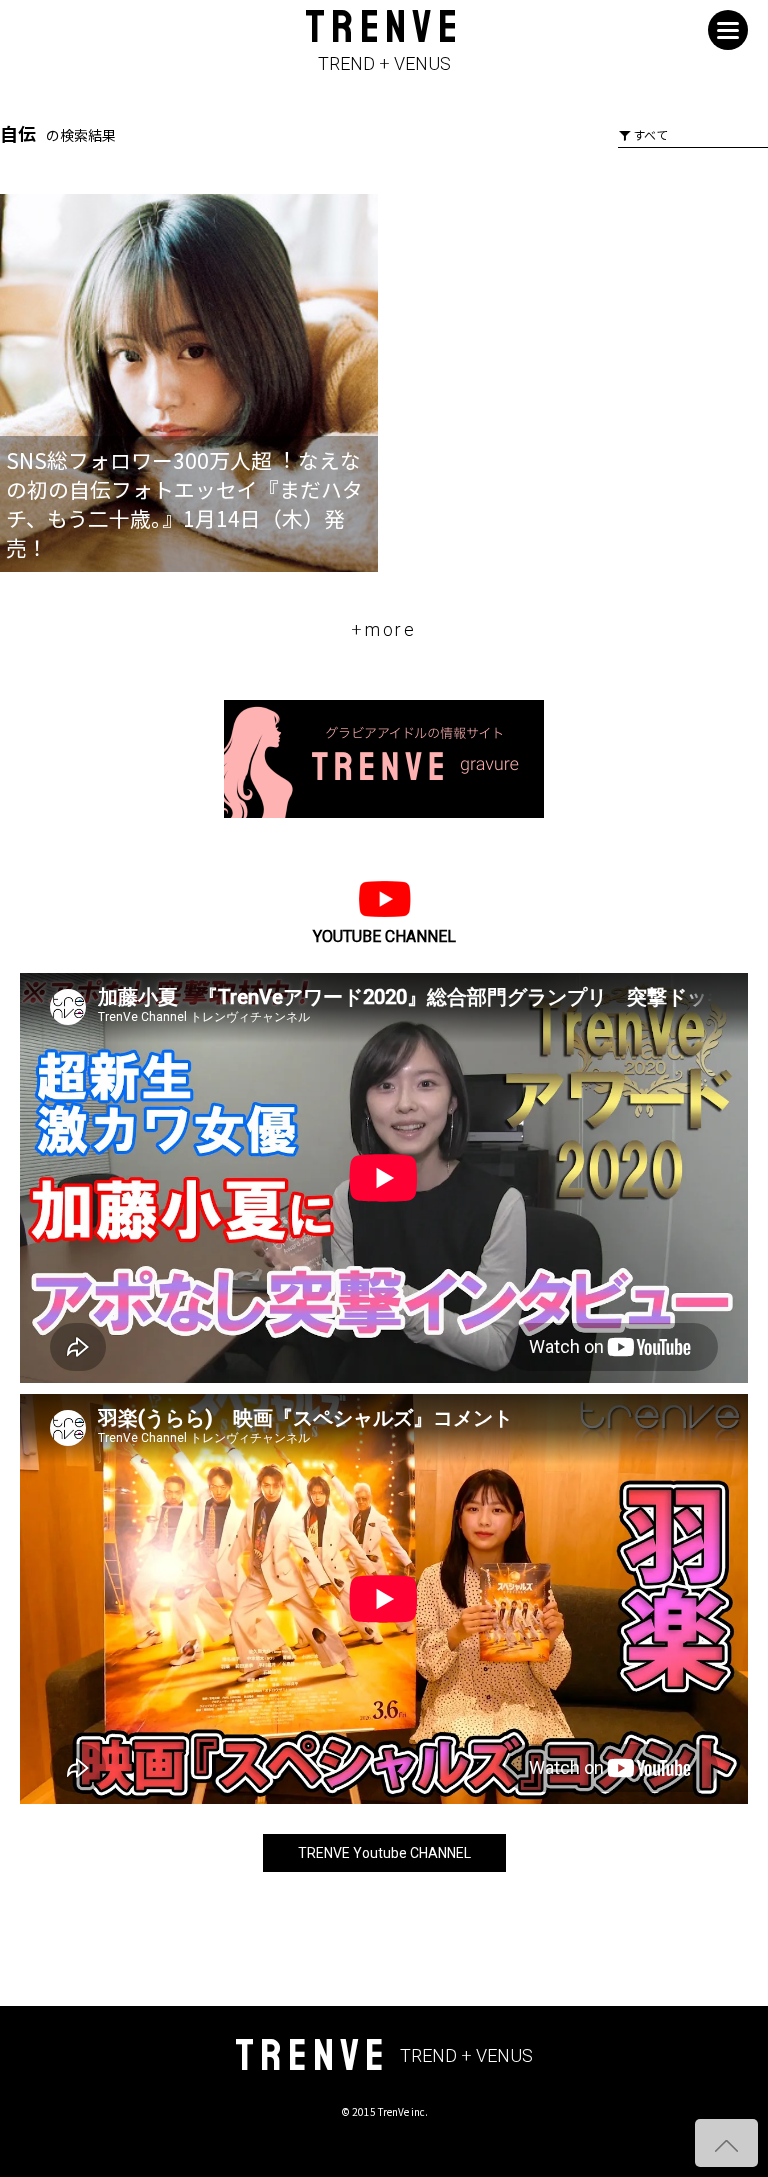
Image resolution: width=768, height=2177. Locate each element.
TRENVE (384, 41)
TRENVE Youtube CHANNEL (384, 1853)
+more (384, 629)
